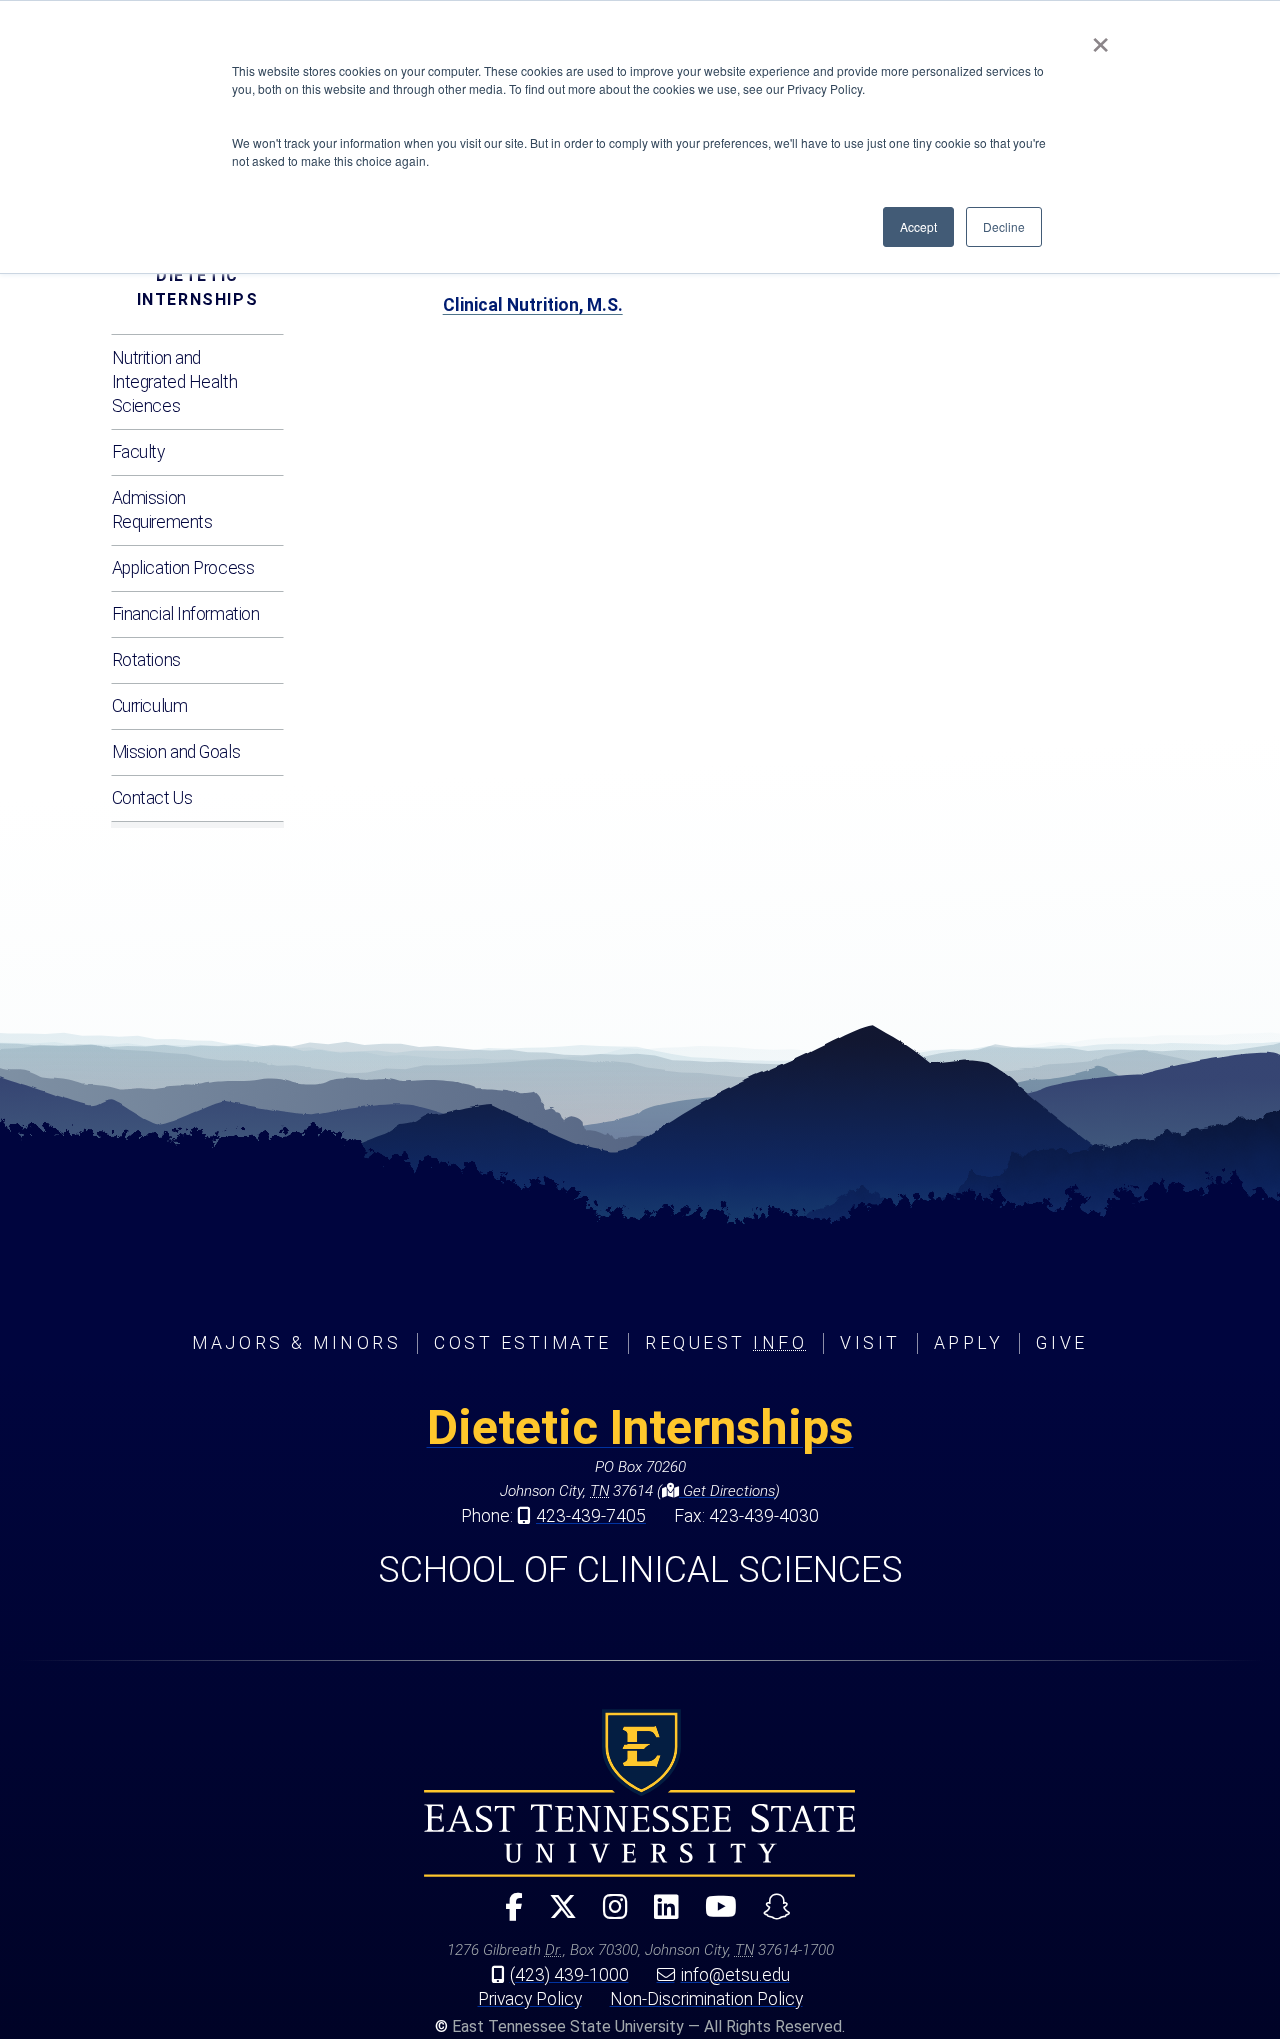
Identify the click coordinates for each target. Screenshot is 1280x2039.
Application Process (183, 568)
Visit (870, 1343)
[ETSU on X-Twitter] (555, 1915)
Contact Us (152, 798)
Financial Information (186, 614)
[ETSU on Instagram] (607, 1915)
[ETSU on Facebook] (506, 1915)
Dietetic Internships (198, 287)
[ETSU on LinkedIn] (658, 1915)
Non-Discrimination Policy (706, 1999)
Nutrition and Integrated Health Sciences (175, 382)
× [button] (1100, 38)
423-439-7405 (591, 1516)
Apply (969, 1343)
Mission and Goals (176, 752)
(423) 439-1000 (569, 1975)
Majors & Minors (296, 1343)
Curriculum (150, 706)
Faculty (138, 452)
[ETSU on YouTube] (713, 1915)
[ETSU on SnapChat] (769, 1915)
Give (1061, 1343)
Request (726, 1343)
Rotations (146, 660)
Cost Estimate (523, 1343)
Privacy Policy (530, 1999)
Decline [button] (1004, 226)
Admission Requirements (162, 510)
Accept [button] (918, 226)
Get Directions (727, 1491)
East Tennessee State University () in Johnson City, (640, 1793)
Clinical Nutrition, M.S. (533, 305)
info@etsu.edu (735, 1975)
